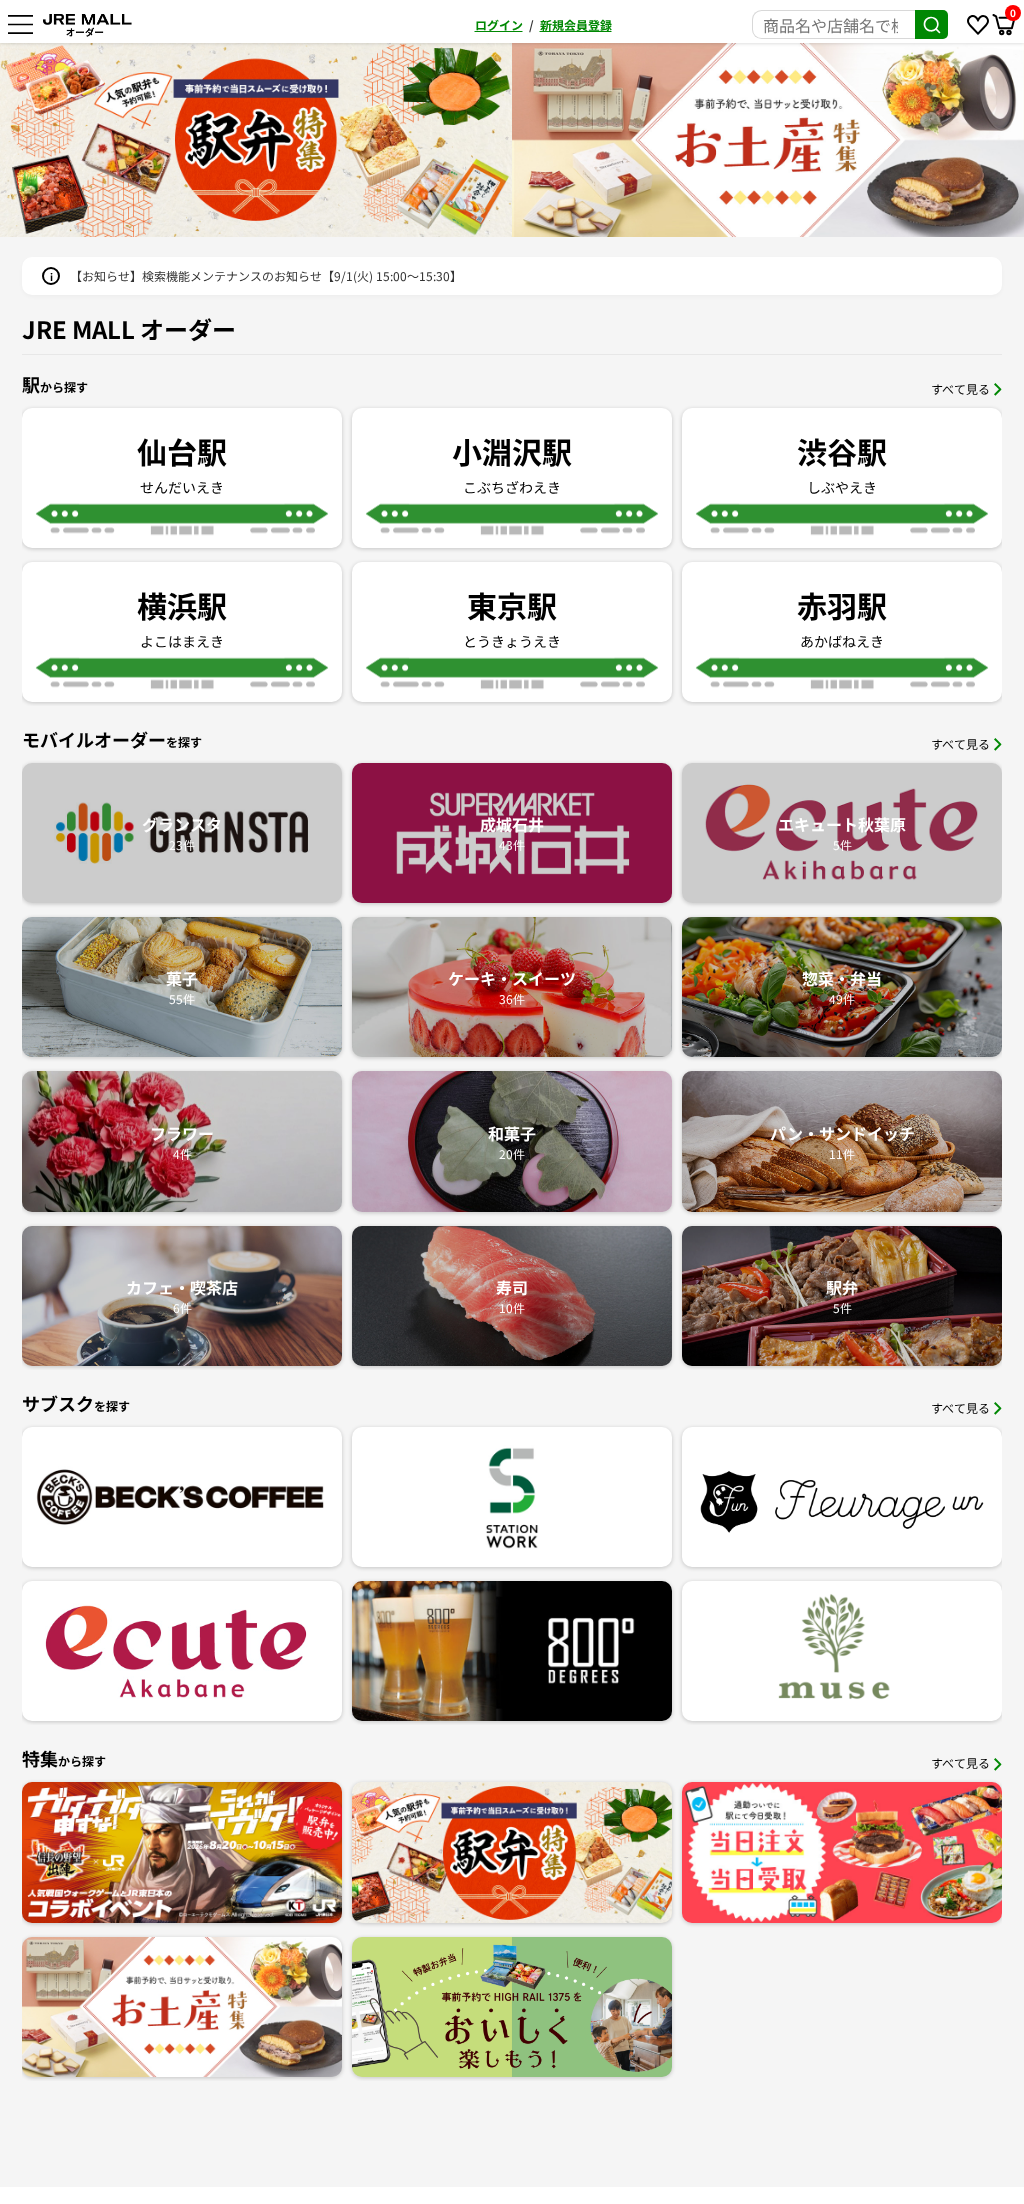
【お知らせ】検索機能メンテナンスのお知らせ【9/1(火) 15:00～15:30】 (266, 275)
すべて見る (960, 388)
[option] (256, 140)
